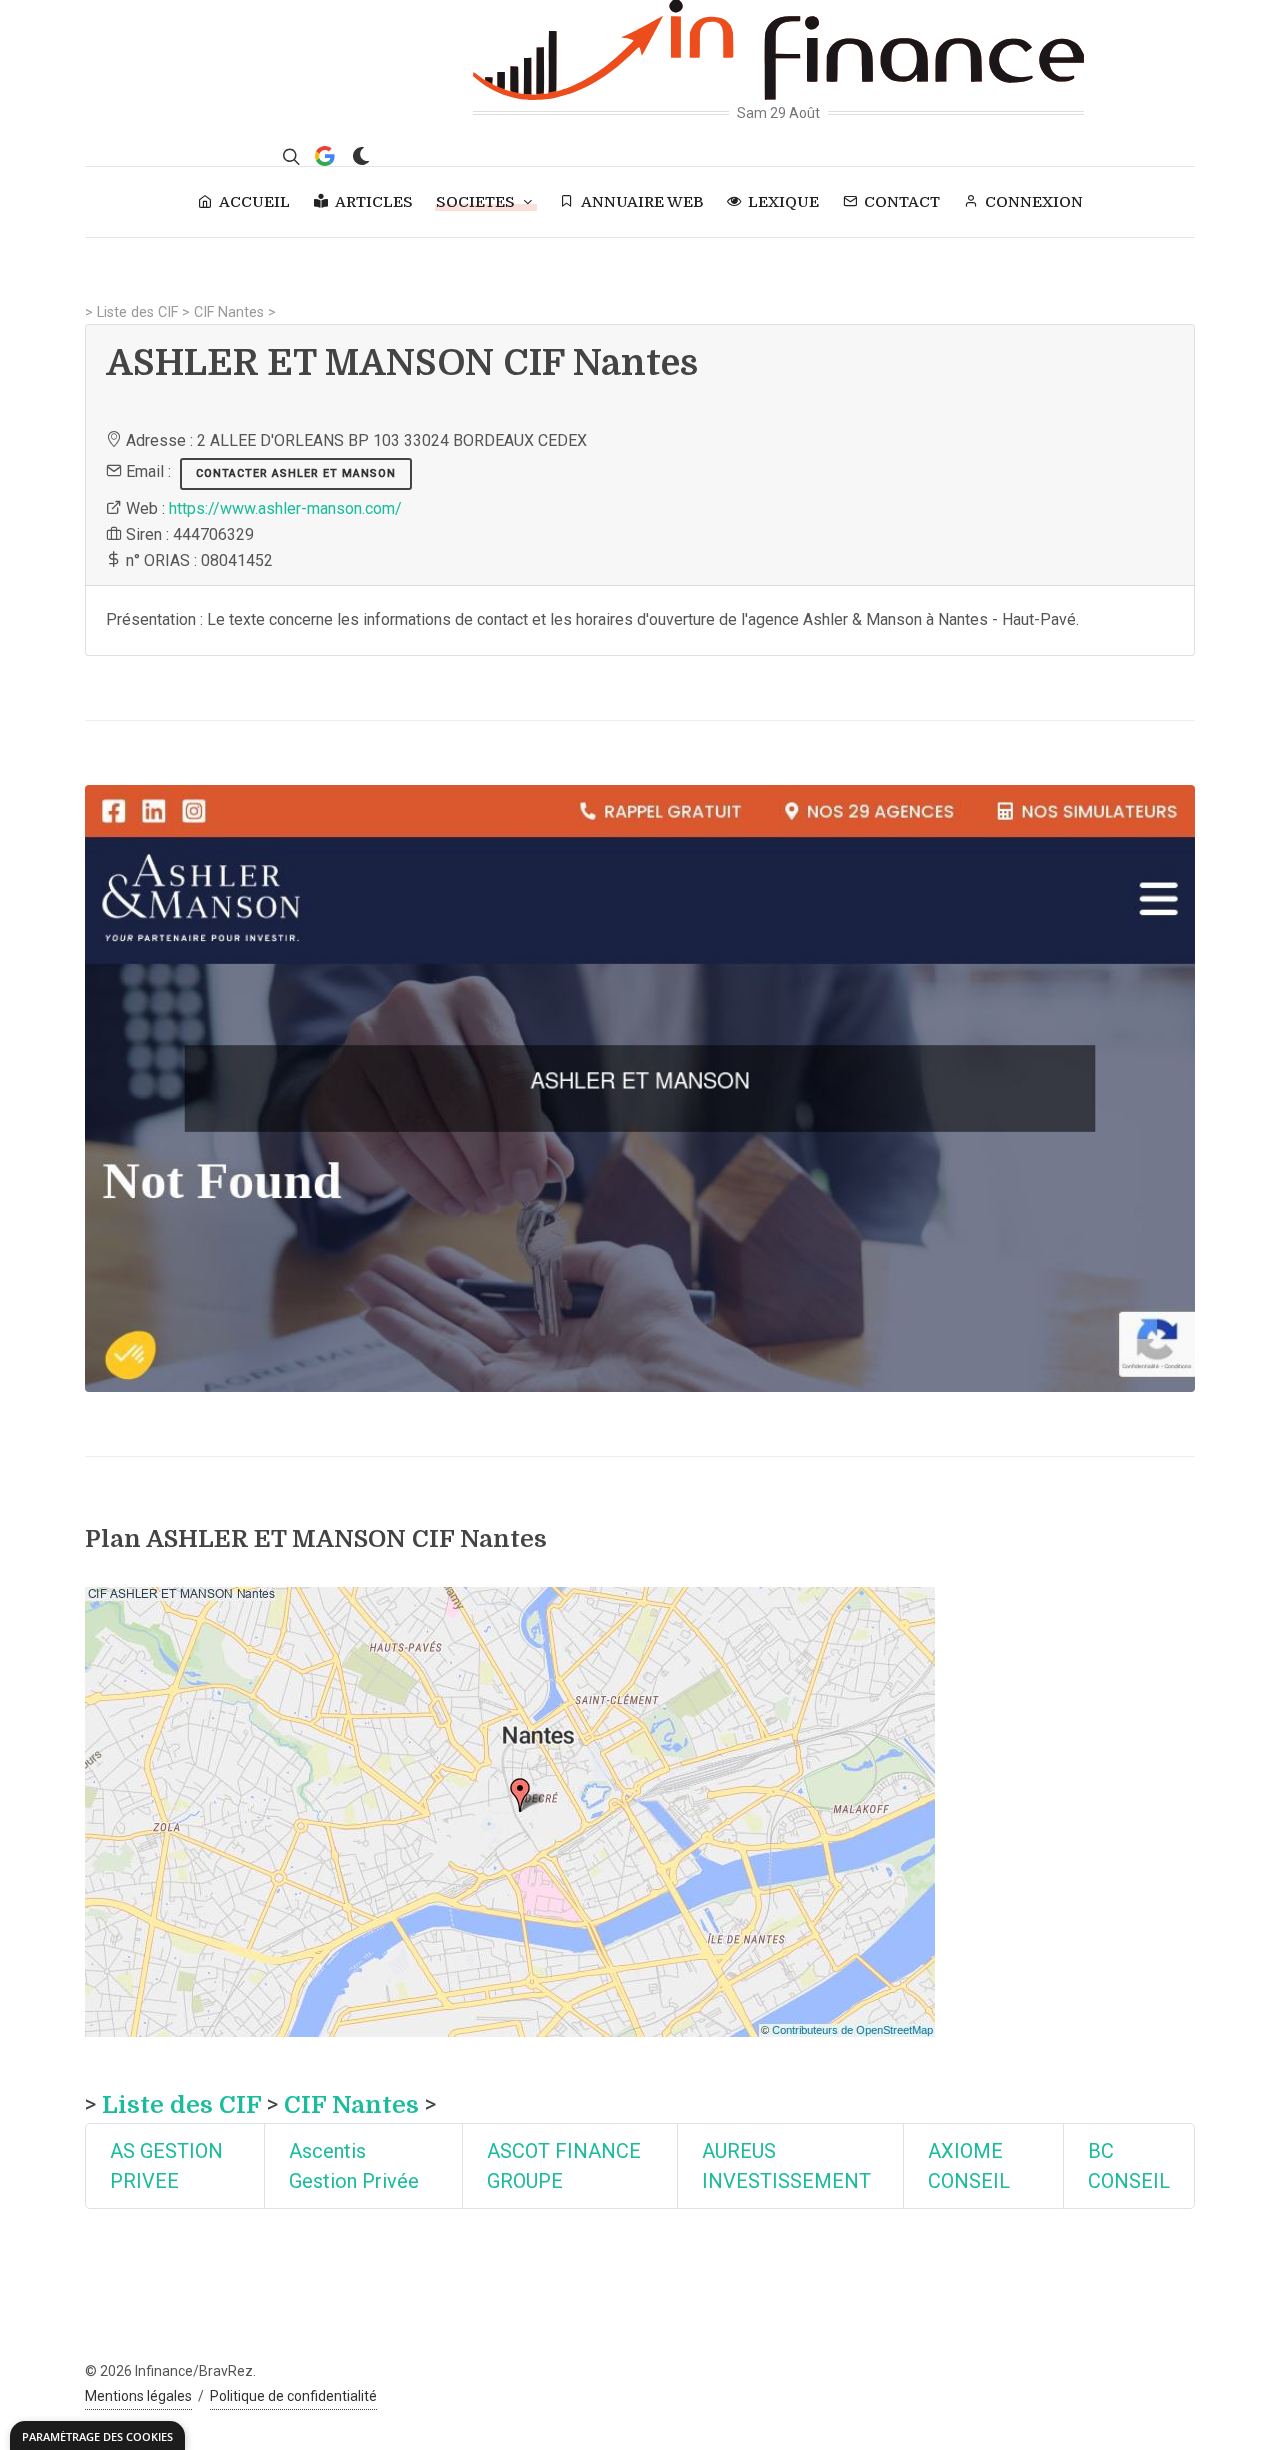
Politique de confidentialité (293, 2396)
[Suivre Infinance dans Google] (325, 156)
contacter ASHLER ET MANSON (296, 473)
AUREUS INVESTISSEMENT (786, 2166)
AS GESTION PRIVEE (166, 2166)
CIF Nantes (229, 312)
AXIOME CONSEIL (969, 2166)
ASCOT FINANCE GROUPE (564, 2166)
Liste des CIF (137, 312)
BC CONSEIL (1129, 2166)
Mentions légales (138, 2396)
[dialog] (97, 2435)
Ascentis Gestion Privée (354, 2166)
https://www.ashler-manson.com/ (285, 508)
